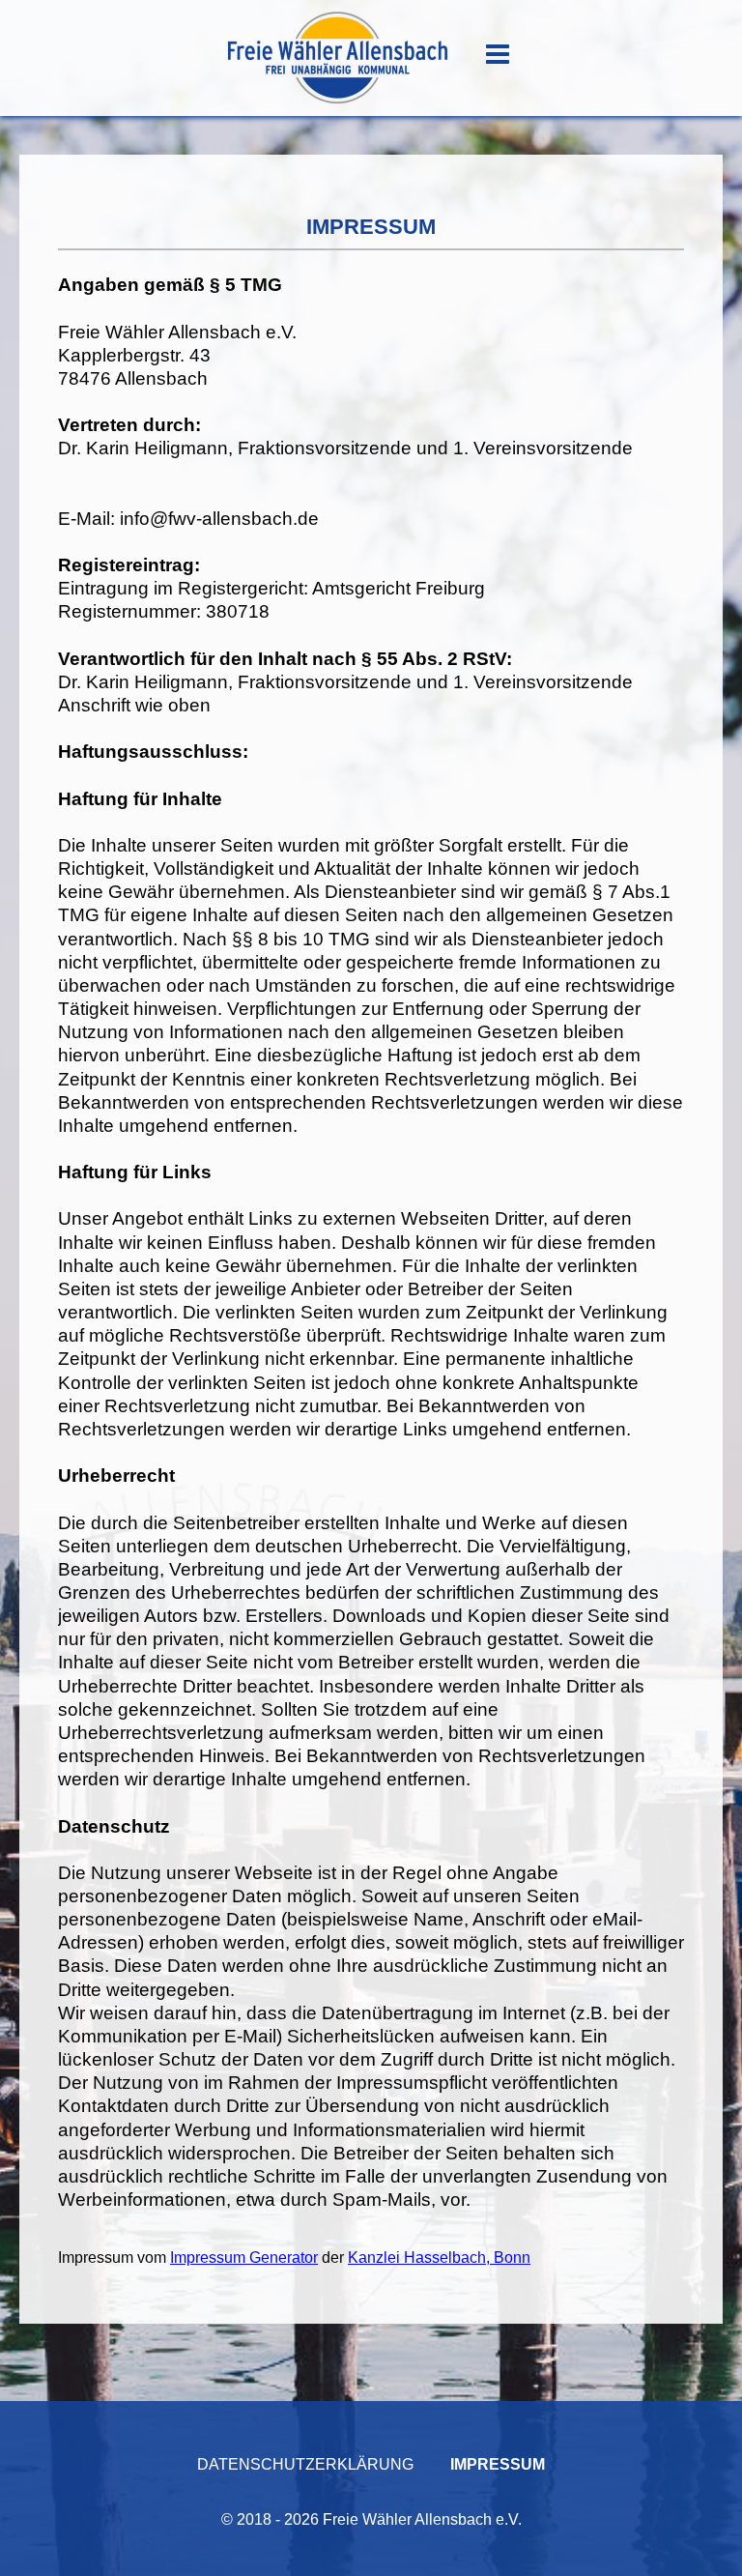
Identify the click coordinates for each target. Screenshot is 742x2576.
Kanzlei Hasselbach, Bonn (439, 2258)
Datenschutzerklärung (305, 2464)
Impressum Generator (244, 2258)
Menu (498, 55)
